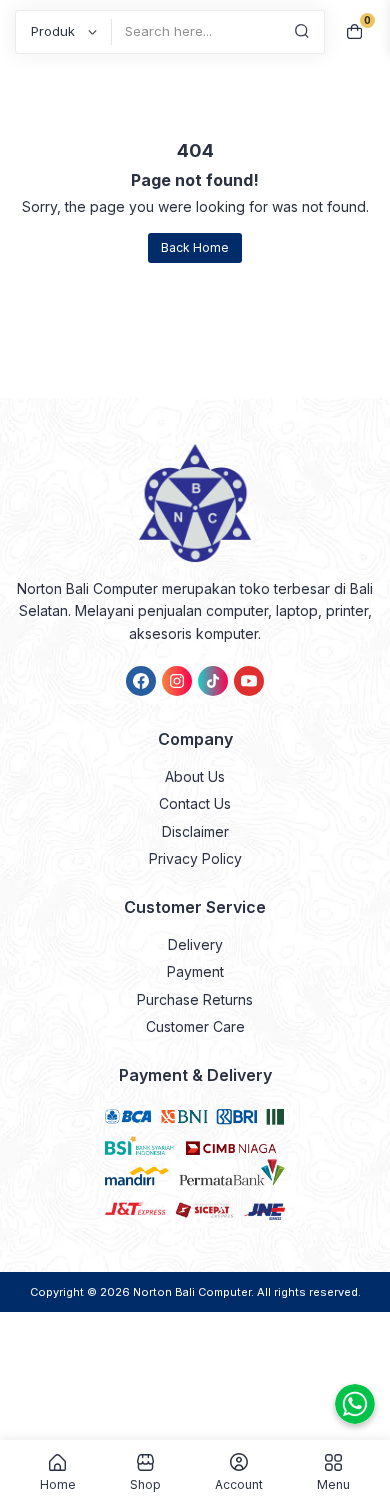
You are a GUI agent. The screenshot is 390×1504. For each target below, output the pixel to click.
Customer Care (195, 1026)
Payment (195, 971)
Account (239, 1484)
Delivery (195, 944)
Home (58, 1484)
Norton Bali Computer (192, 1292)
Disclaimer (195, 831)
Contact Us (195, 803)
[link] (141, 681)
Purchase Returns (195, 999)
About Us (195, 776)
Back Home (195, 247)
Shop (145, 1484)
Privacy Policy (195, 858)
